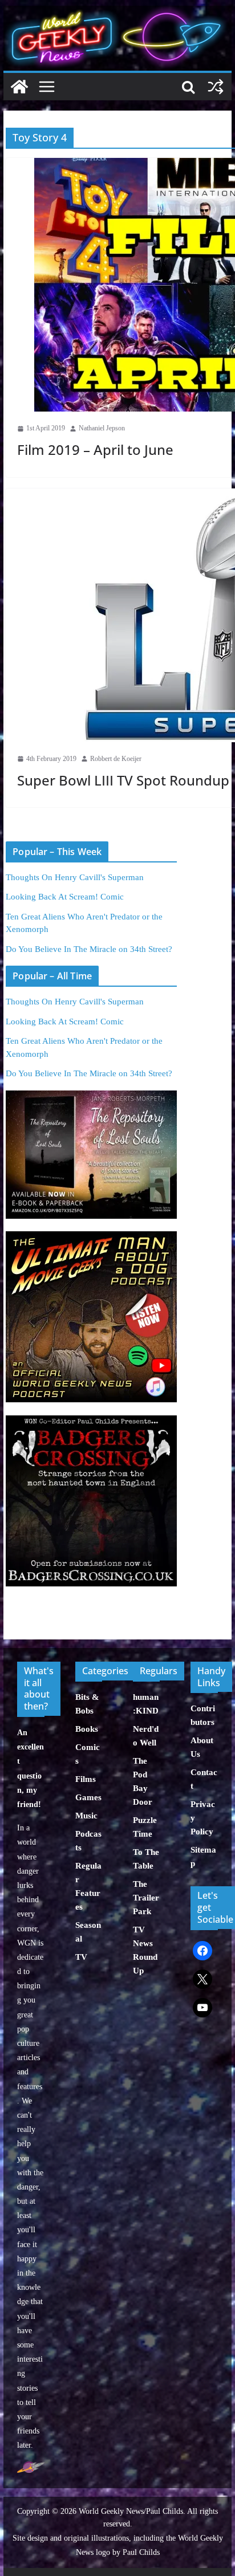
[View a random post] (216, 87)
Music (86, 1816)
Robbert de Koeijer (116, 759)
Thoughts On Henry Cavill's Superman (75, 877)
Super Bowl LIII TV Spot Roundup (123, 780)
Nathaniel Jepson (102, 428)
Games (88, 1797)
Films (86, 1779)
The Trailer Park (146, 1898)
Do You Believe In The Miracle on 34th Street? (89, 949)
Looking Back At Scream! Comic (65, 897)
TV (81, 1957)
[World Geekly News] (117, 12)
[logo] (31, 2467)
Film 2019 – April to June (95, 449)
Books (87, 1729)
